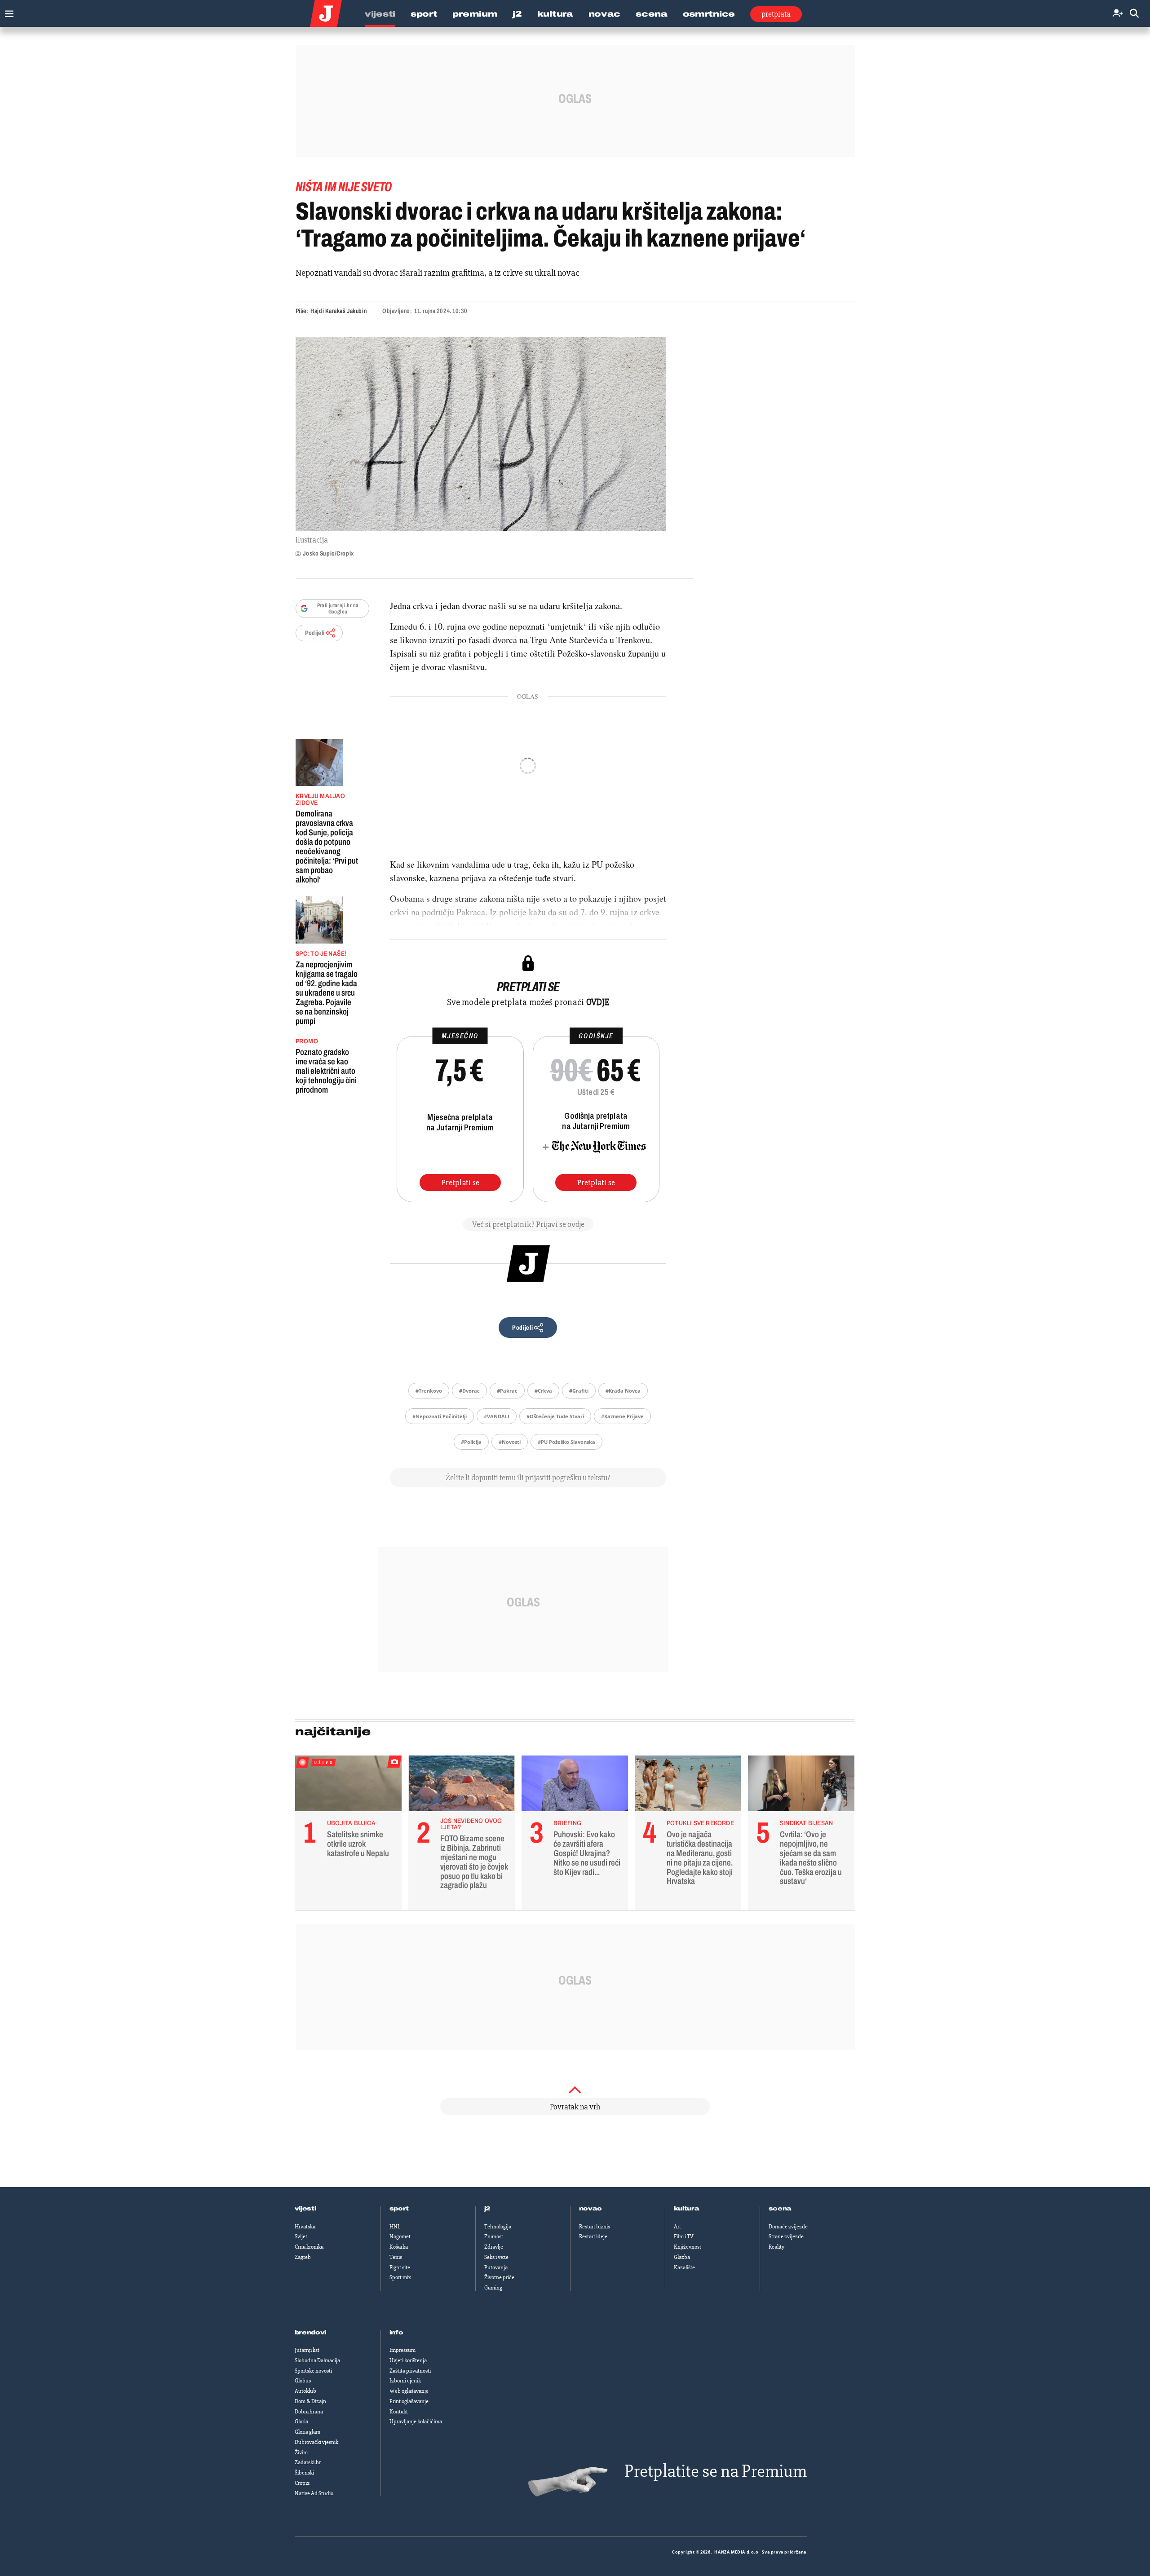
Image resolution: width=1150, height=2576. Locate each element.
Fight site (400, 2267)
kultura (687, 2209)
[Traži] (1134, 14)
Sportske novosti (313, 2371)
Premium (475, 14)
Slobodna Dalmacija (317, 2360)
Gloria (301, 2422)
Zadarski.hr (308, 2462)
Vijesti (380, 14)
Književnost (688, 2247)
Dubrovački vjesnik (316, 2442)
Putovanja (496, 2267)
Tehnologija (498, 2227)
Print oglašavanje (409, 2401)
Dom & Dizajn (310, 2401)
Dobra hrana (309, 2412)
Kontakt (399, 2412)
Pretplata (776, 14)
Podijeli (315, 633)
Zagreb (303, 2257)
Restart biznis (595, 2227)
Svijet (301, 2236)
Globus (303, 2381)
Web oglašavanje (409, 2391)
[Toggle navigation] (7, 11)
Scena (652, 14)
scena (780, 2209)
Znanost (494, 2236)
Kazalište (684, 2267)
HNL (395, 2227)
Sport (424, 14)
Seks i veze (496, 2257)
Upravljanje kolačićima (416, 2422)
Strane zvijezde (786, 2236)
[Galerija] (481, 434)
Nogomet (400, 2236)
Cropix (302, 2483)
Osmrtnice (709, 14)
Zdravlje (494, 2247)
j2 (487, 2209)
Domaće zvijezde (788, 2227)
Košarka (399, 2247)
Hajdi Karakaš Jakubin (338, 311)
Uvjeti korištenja (408, 2360)
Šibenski (304, 2473)
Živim (301, 2452)
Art (677, 2227)
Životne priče (499, 2277)
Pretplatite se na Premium (716, 2471)
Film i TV (684, 2236)
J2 (517, 14)
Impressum (402, 2350)
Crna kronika (309, 2247)
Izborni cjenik (405, 2381)
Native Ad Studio (314, 2493)
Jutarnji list (307, 2350)
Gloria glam (307, 2432)
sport (399, 2209)
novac (591, 2209)
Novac (605, 14)
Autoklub (305, 2391)
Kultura (555, 14)
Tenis (396, 2257)
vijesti (305, 2209)
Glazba (682, 2257)
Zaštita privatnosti (410, 2371)
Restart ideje (593, 2236)
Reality (776, 2247)
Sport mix (400, 2277)
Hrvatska (305, 2227)
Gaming (493, 2288)
